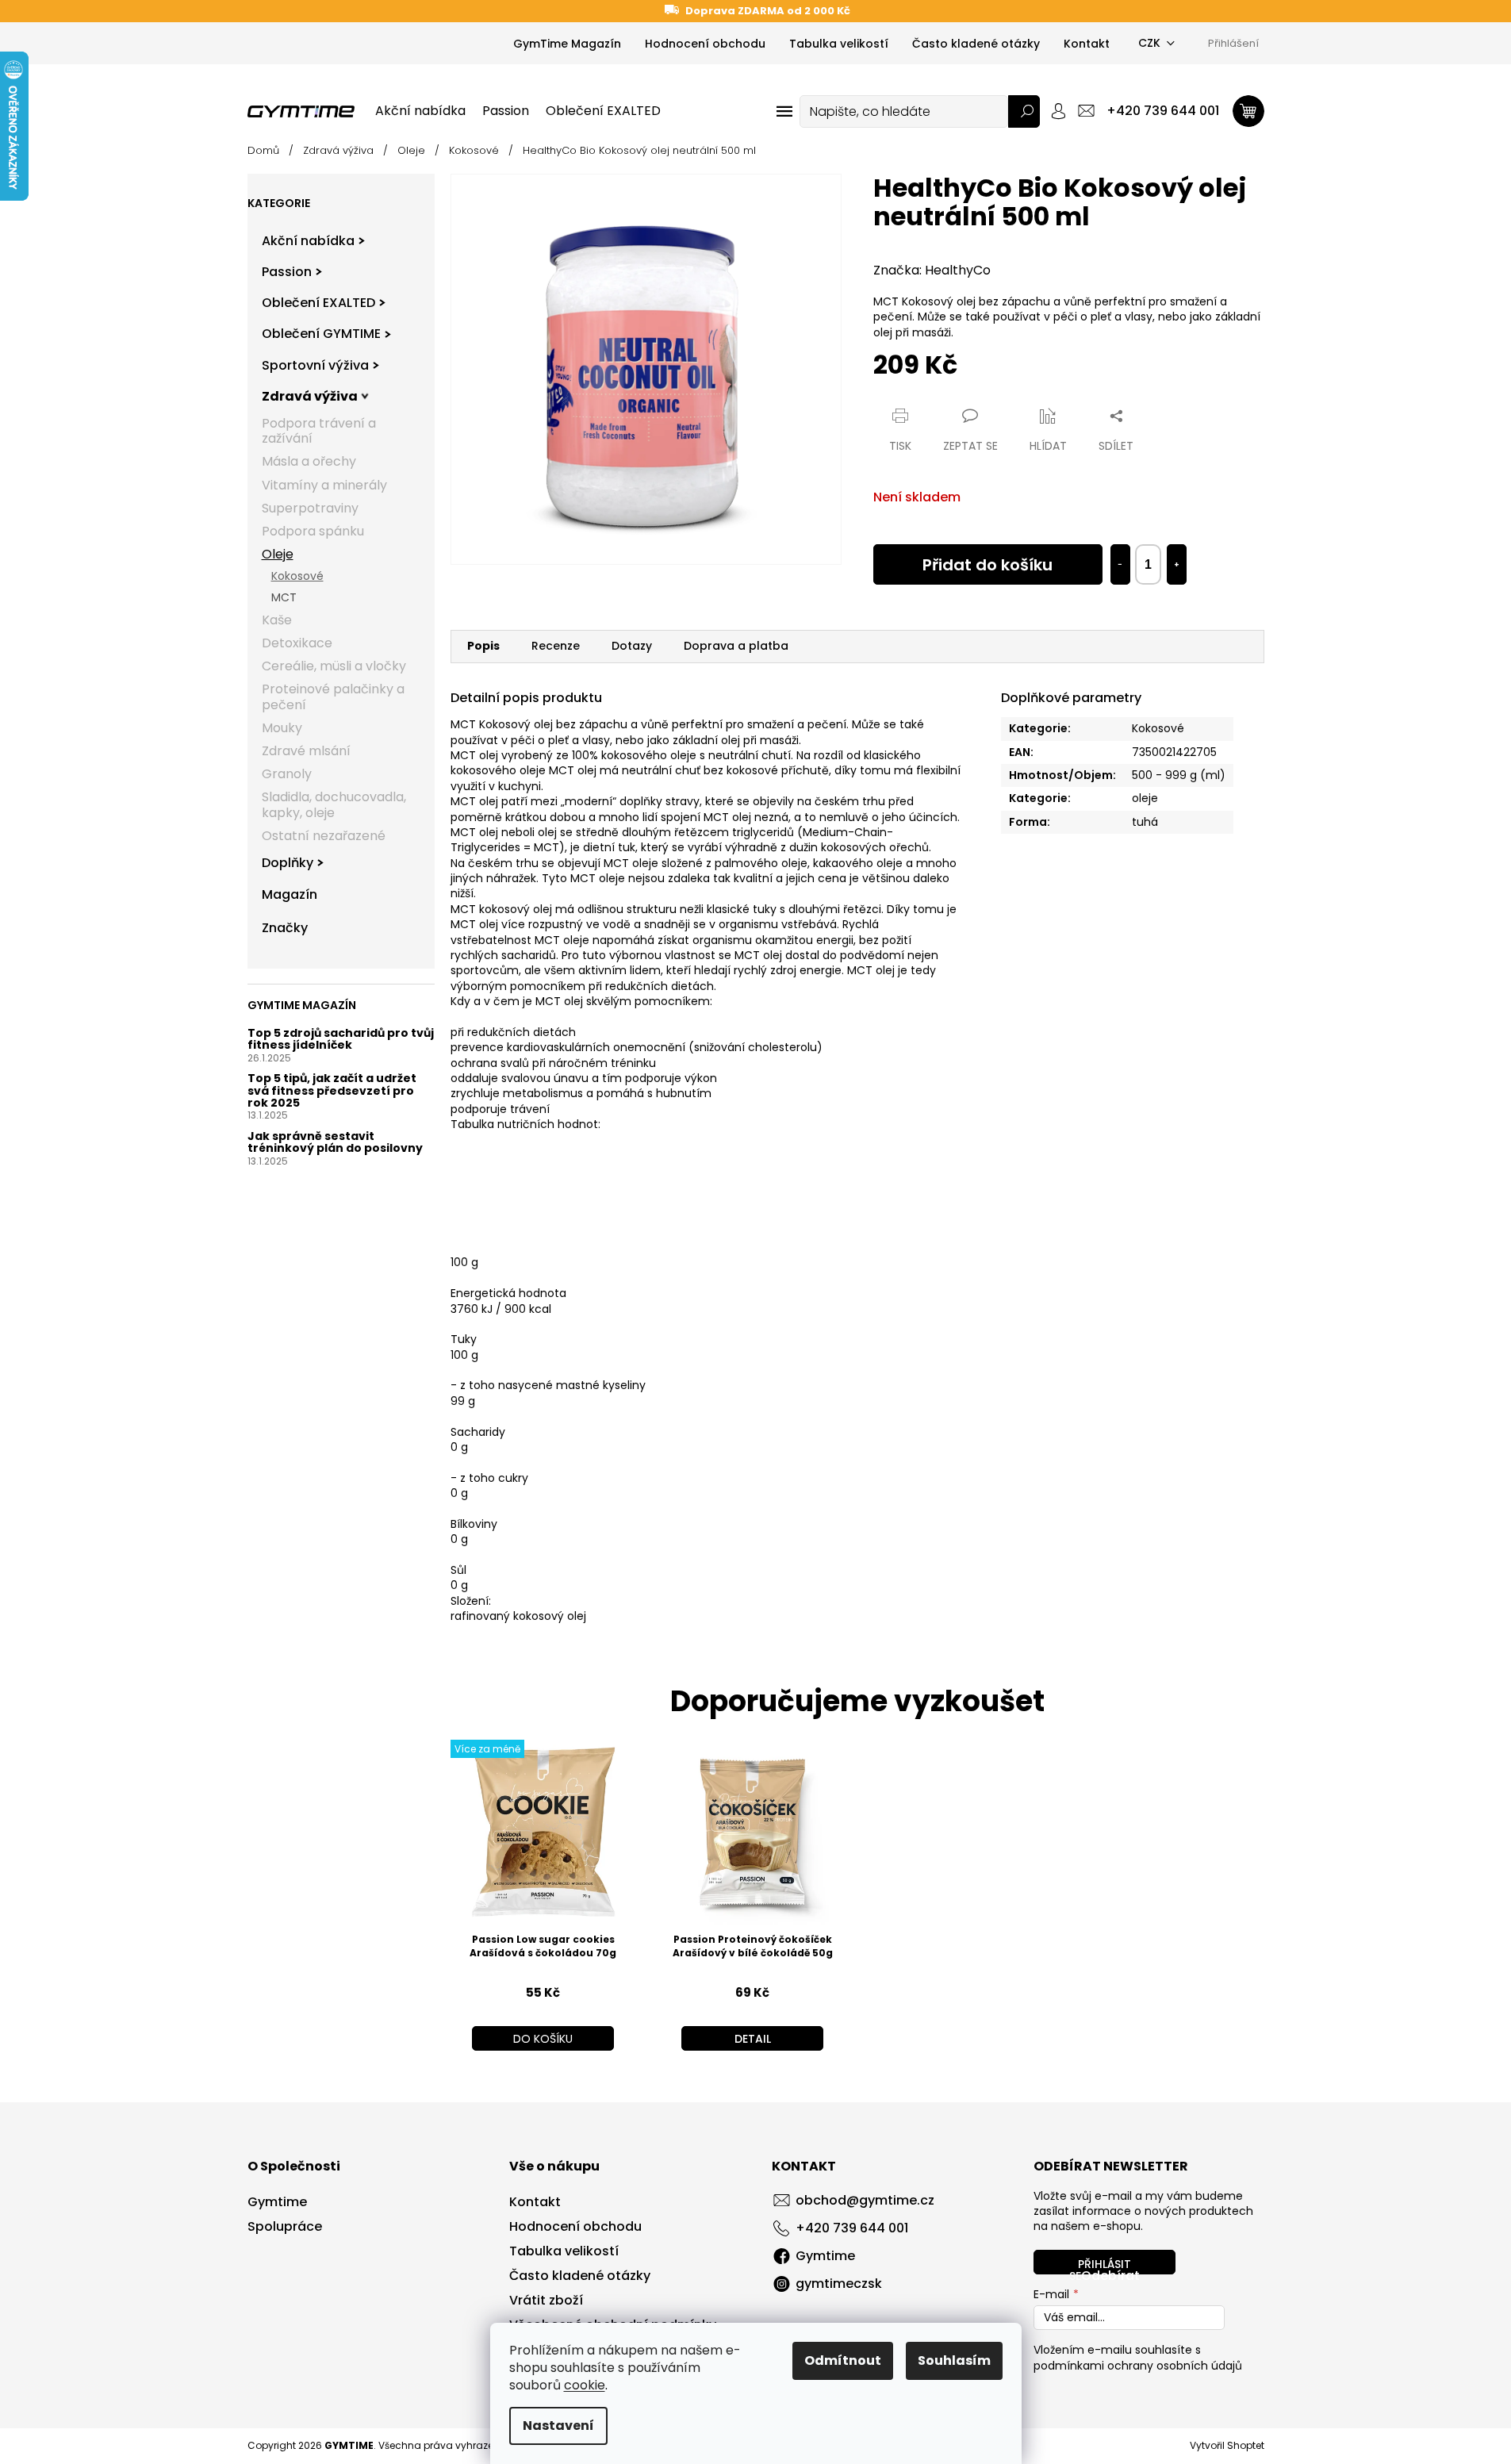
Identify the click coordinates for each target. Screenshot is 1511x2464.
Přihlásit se (1100, 2265)
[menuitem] (420, 111)
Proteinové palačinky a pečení (333, 697)
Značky (285, 928)
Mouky (282, 728)
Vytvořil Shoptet (1227, 2445)
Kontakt (1087, 44)
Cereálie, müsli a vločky (334, 666)
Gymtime (277, 2202)
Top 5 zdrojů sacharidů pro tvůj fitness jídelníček (341, 1040)
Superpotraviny (310, 508)
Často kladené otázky (976, 44)
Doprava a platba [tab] (736, 646)
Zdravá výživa (310, 396)
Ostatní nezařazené (324, 836)
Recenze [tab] (556, 646)
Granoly (287, 774)
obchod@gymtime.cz (865, 2200)
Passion (287, 272)
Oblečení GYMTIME (321, 334)
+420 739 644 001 (852, 2228)
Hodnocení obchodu (705, 44)
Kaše (277, 620)
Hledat (1024, 111)
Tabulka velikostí (839, 44)
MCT (284, 597)
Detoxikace (297, 643)
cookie (585, 2385)
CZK (1149, 43)
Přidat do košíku (988, 565)
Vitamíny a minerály (324, 485)
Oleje (278, 554)
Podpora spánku (313, 531)
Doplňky (288, 863)
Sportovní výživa (315, 365)
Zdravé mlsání (306, 751)
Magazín (290, 894)
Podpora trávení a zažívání (319, 431)
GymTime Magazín (567, 44)
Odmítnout (843, 2360)
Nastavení (558, 2426)
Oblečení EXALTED (318, 303)
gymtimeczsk (839, 2284)
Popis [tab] (483, 646)
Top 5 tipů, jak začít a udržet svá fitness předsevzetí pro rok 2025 (332, 1091)
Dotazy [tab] (632, 646)
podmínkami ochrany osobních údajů (1138, 2366)
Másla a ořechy (309, 461)
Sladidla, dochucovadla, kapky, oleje (334, 804)
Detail (753, 2039)
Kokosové (297, 576)
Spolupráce (285, 2227)
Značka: (932, 270)
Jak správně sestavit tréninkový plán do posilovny (335, 1143)
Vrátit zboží (546, 2301)
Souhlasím (954, 2360)
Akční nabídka (308, 241)
